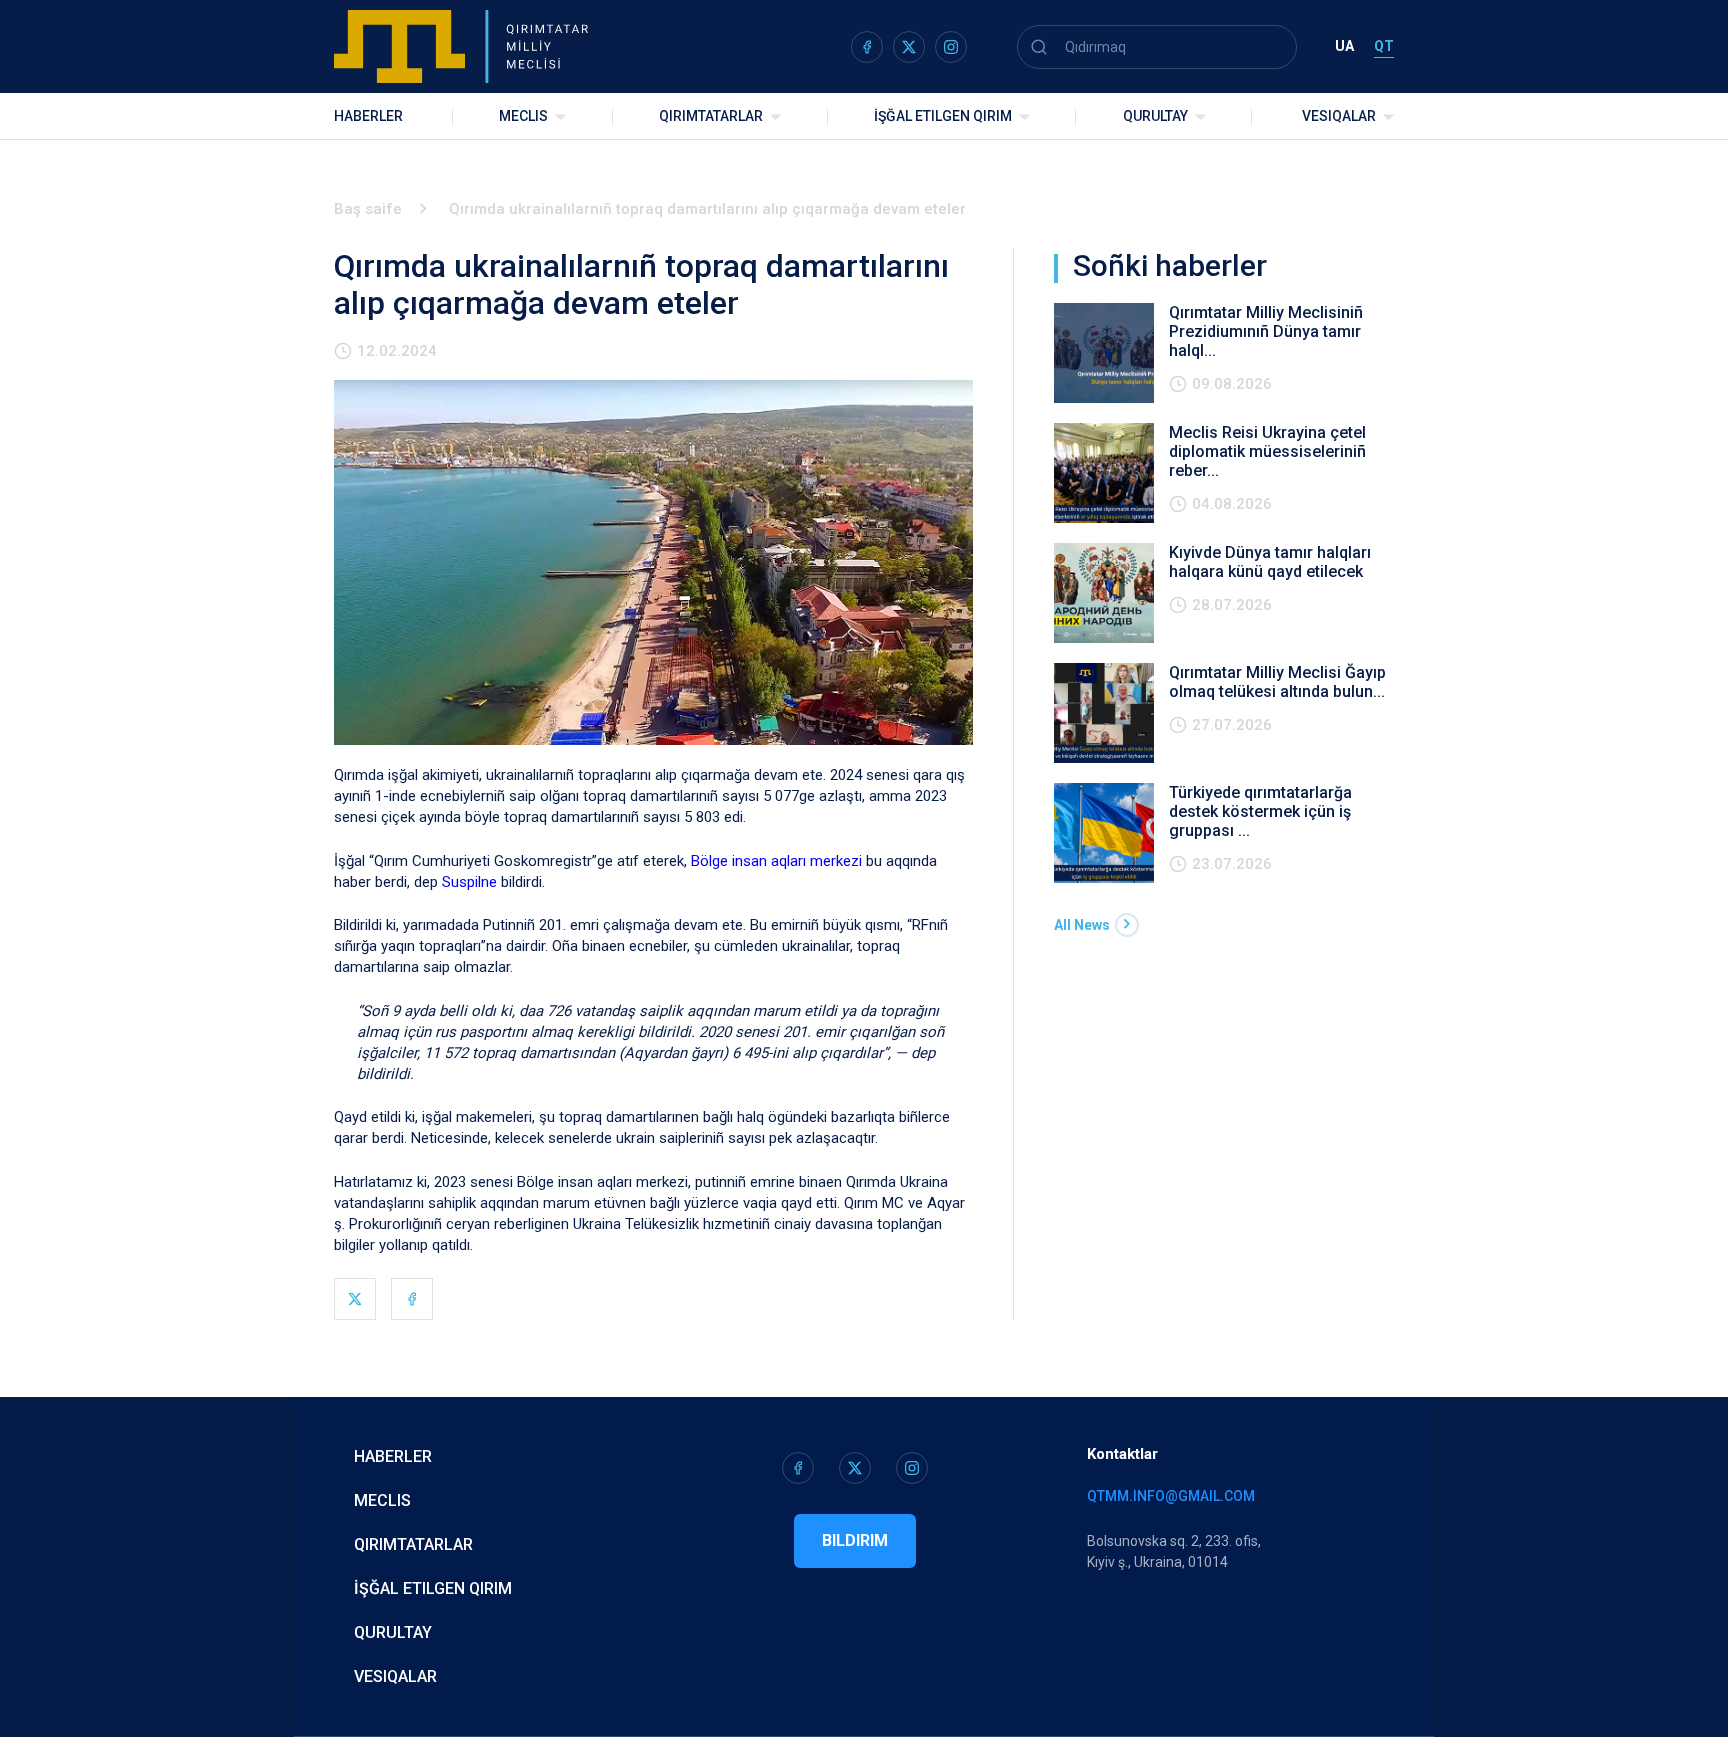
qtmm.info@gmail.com (1171, 1496)
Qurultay (1155, 116)
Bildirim (855, 1540)
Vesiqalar (1339, 116)
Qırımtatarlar (711, 116)
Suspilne (469, 882)
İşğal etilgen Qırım (433, 1588)
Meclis (523, 116)
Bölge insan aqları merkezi (776, 861)
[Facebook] (412, 1299)
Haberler (368, 116)
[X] (355, 1299)
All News (1082, 925)
